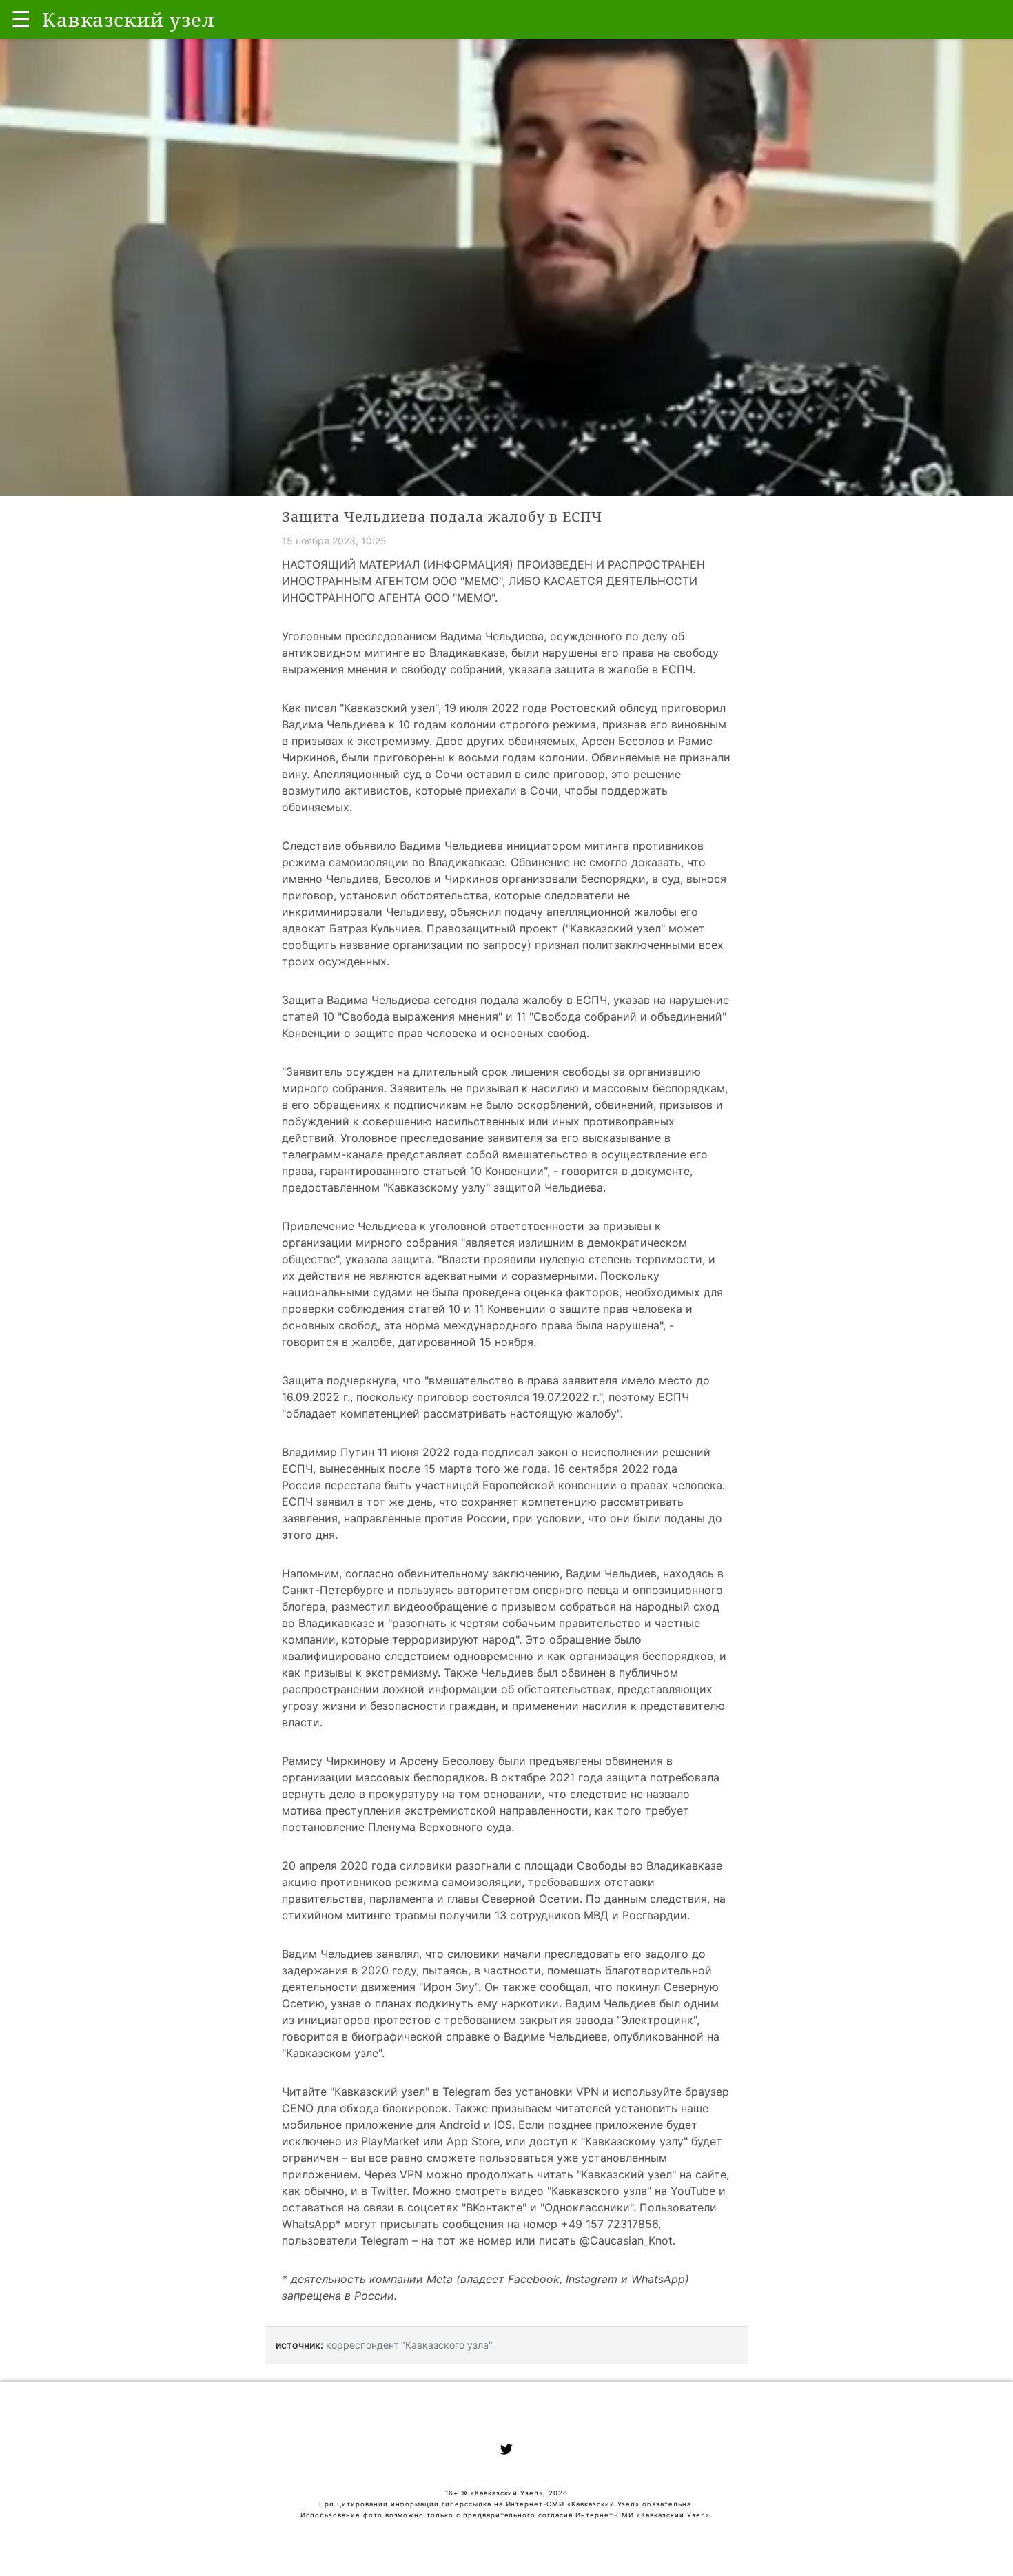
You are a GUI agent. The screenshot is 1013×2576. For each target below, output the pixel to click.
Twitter (389, 2191)
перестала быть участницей (402, 1485)
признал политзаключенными (615, 945)
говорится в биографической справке (386, 2036)
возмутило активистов (345, 790)
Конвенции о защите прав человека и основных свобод (434, 1033)
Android (460, 2125)
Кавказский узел (389, 708)
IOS (503, 2125)
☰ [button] (21, 19)
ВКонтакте (494, 2207)
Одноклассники (587, 2207)
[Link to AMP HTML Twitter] (506, 2451)
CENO (298, 2108)
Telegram (467, 2092)
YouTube (693, 2191)
